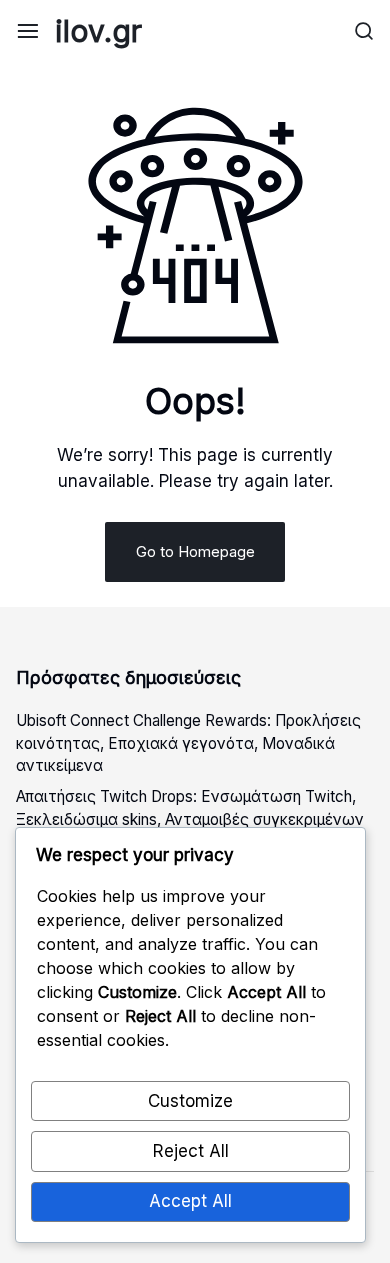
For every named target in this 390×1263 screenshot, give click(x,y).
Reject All (191, 1151)
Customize (190, 1101)
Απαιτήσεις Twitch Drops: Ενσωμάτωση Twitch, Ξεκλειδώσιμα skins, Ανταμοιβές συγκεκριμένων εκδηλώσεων (190, 819)
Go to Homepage (195, 551)
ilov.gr (98, 31)
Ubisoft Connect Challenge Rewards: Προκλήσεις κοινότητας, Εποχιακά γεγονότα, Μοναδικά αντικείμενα (188, 743)
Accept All (190, 1201)
